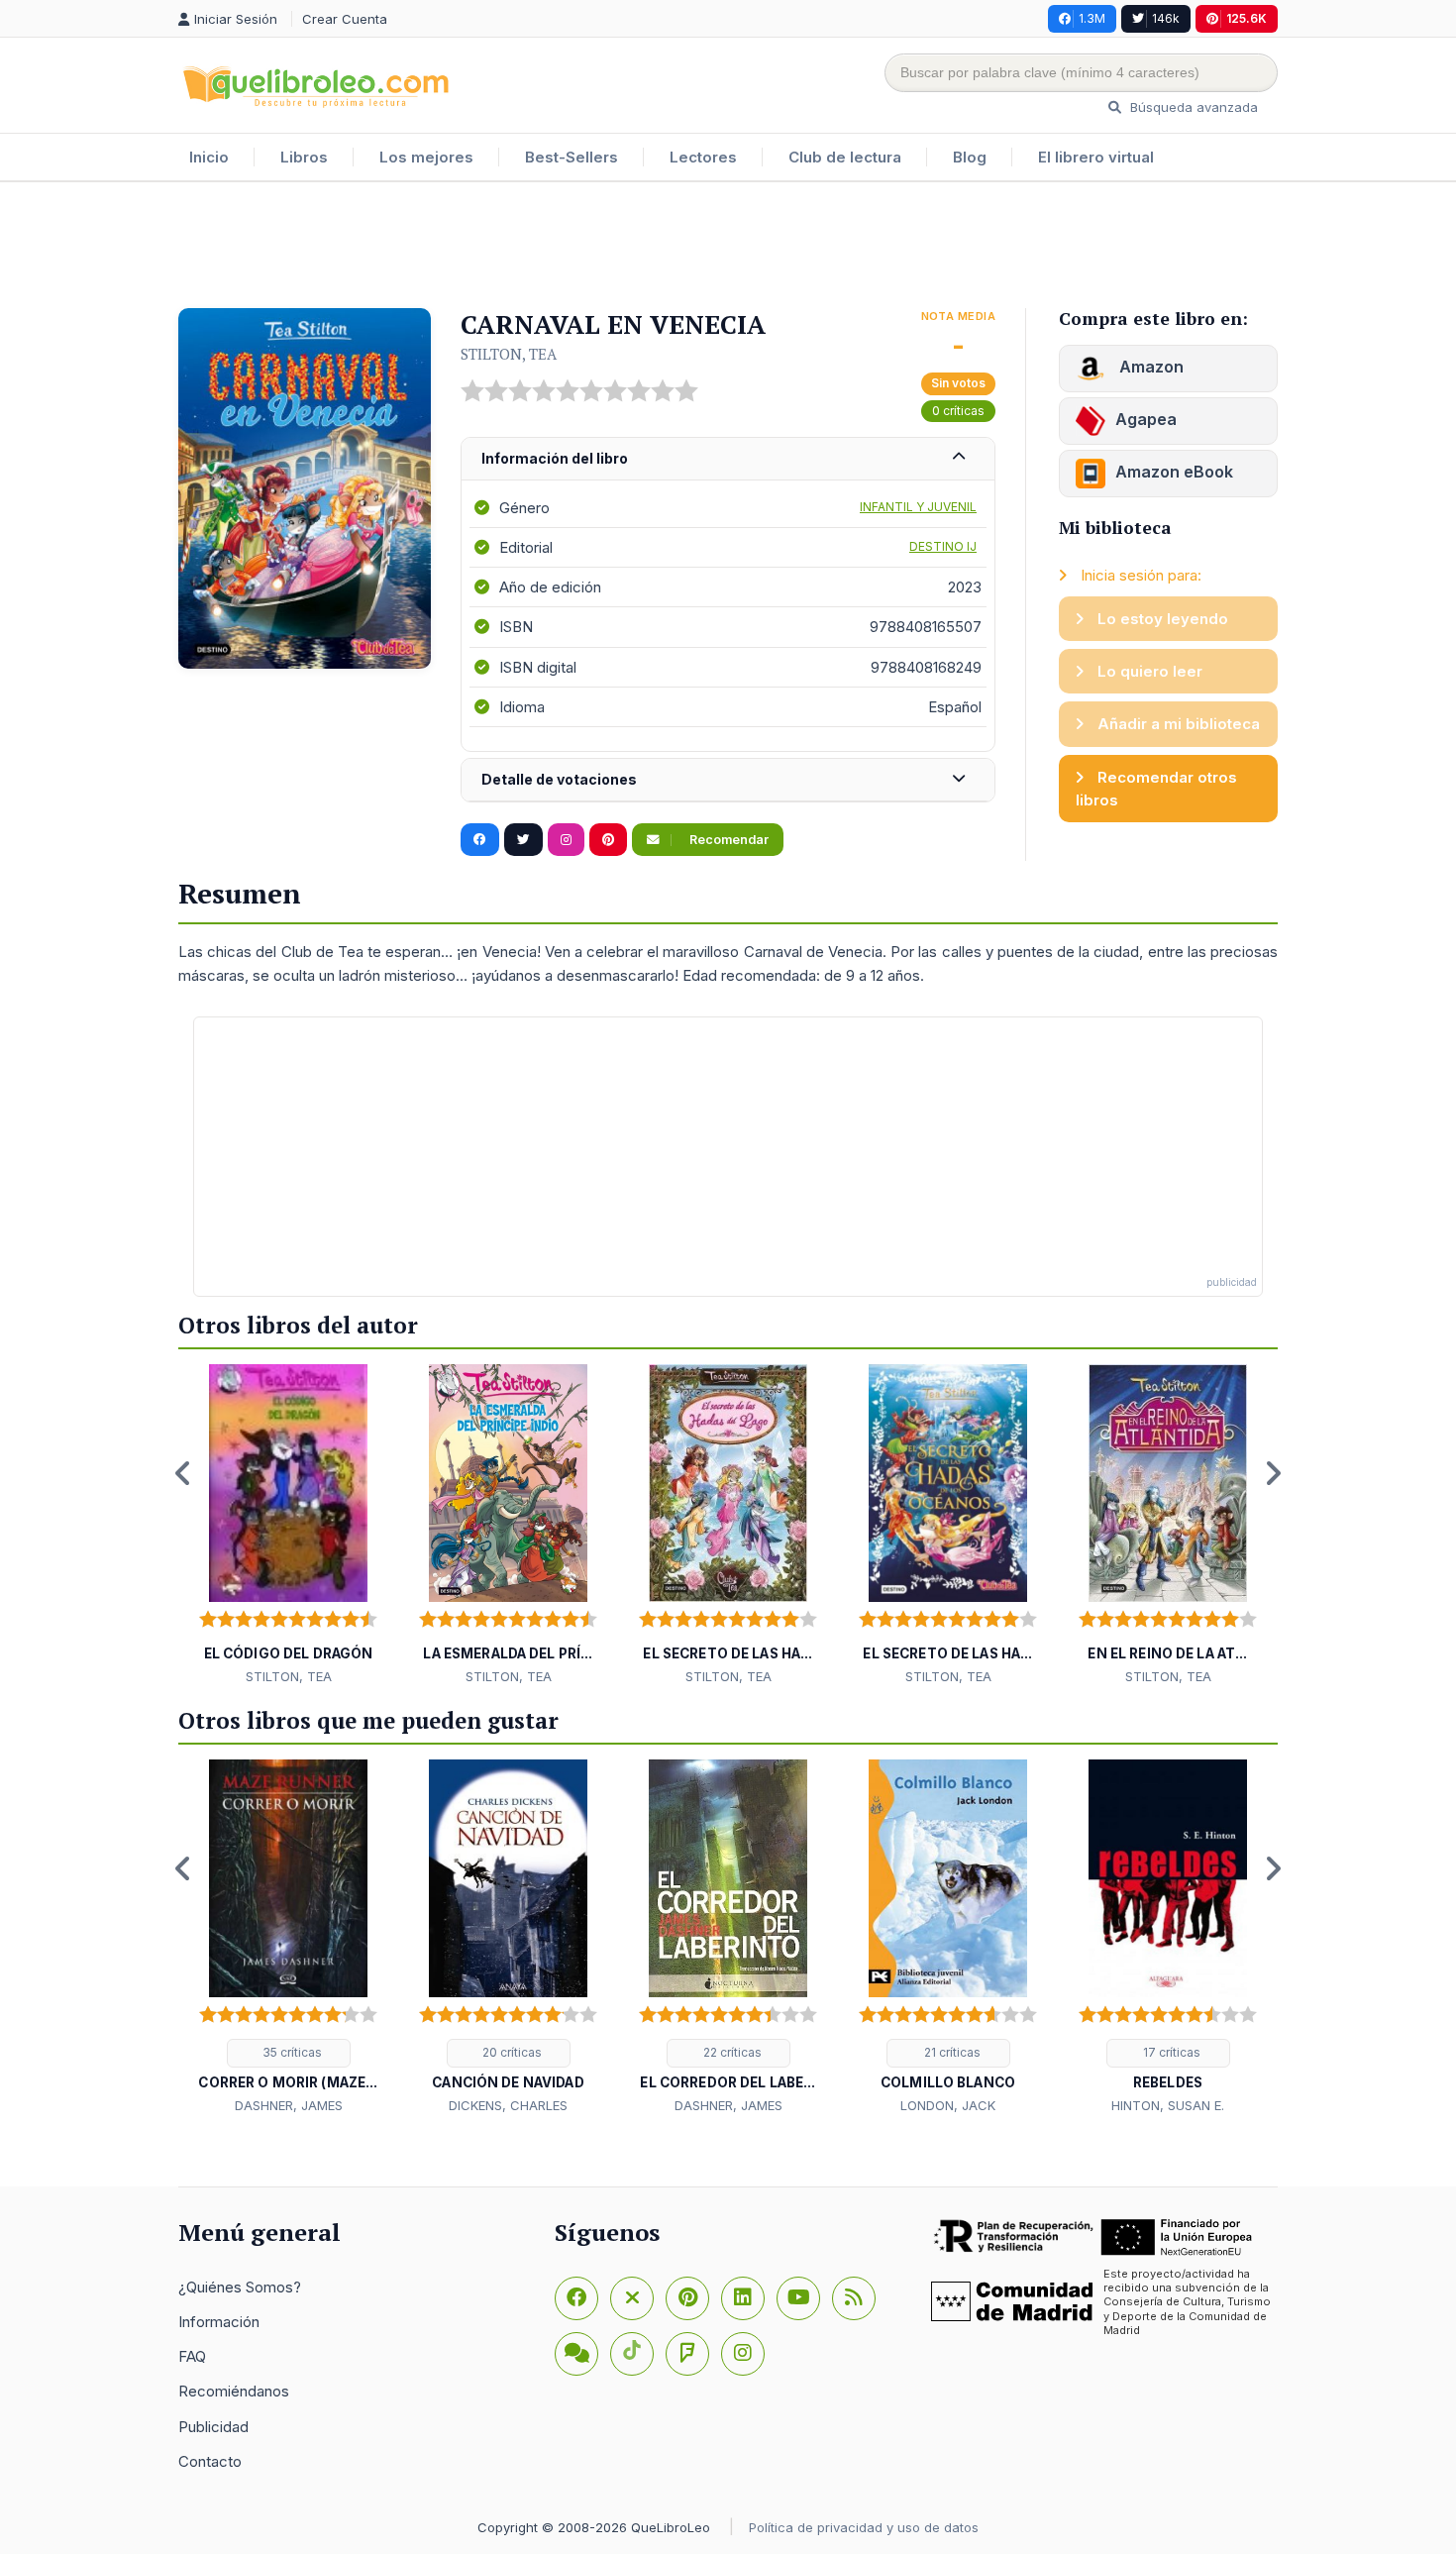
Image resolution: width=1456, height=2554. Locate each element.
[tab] (728, 459)
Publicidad (213, 2427)
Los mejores (426, 157)
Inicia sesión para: (1139, 575)
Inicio (209, 157)
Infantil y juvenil (918, 507)
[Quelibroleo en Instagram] (566, 840)
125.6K (1247, 18)
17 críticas (1170, 2052)
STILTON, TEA (509, 354)
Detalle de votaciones (559, 779)
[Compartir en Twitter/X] (523, 840)
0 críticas (958, 411)
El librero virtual (1096, 157)
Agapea (1146, 419)
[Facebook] (576, 2298)
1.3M (1092, 18)
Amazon (1149, 367)
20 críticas (511, 2052)
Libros (304, 157)
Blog (970, 157)
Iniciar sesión (238, 19)
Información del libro (555, 458)
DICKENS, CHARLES (508, 2105)
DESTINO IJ (943, 546)
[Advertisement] (728, 247)
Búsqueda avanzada (1192, 107)
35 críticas (291, 2052)
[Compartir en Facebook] (480, 840)
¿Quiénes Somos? (240, 2287)
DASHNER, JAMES (289, 2105)
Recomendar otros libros (1156, 789)
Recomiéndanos (234, 2391)
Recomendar (728, 840)
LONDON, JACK (948, 2105)
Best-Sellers (572, 157)
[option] (288, 1526)
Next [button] (1273, 1473)
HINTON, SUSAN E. (1168, 2105)
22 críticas (731, 2052)
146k (1166, 18)
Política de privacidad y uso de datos (864, 2527)
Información (219, 2322)
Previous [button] (183, 1473)
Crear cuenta (345, 19)
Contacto (210, 2461)
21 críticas (951, 2052)
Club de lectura (845, 157)
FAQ (192, 2356)
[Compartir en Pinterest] (608, 840)
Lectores (703, 157)
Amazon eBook (1174, 472)
